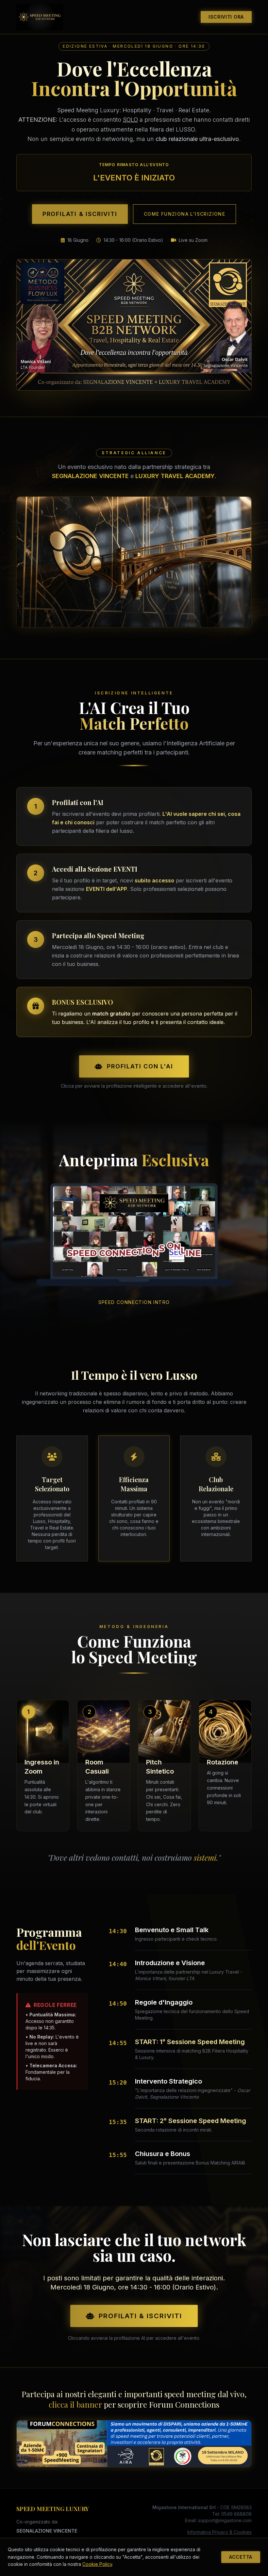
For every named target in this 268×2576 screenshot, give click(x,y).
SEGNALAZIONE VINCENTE (47, 2531)
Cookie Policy (97, 2564)
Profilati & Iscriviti (80, 214)
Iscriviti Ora (226, 17)
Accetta (241, 2557)
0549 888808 (236, 2514)
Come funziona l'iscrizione (184, 214)
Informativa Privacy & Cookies (219, 2532)
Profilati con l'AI (140, 1066)
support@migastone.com (225, 2520)
